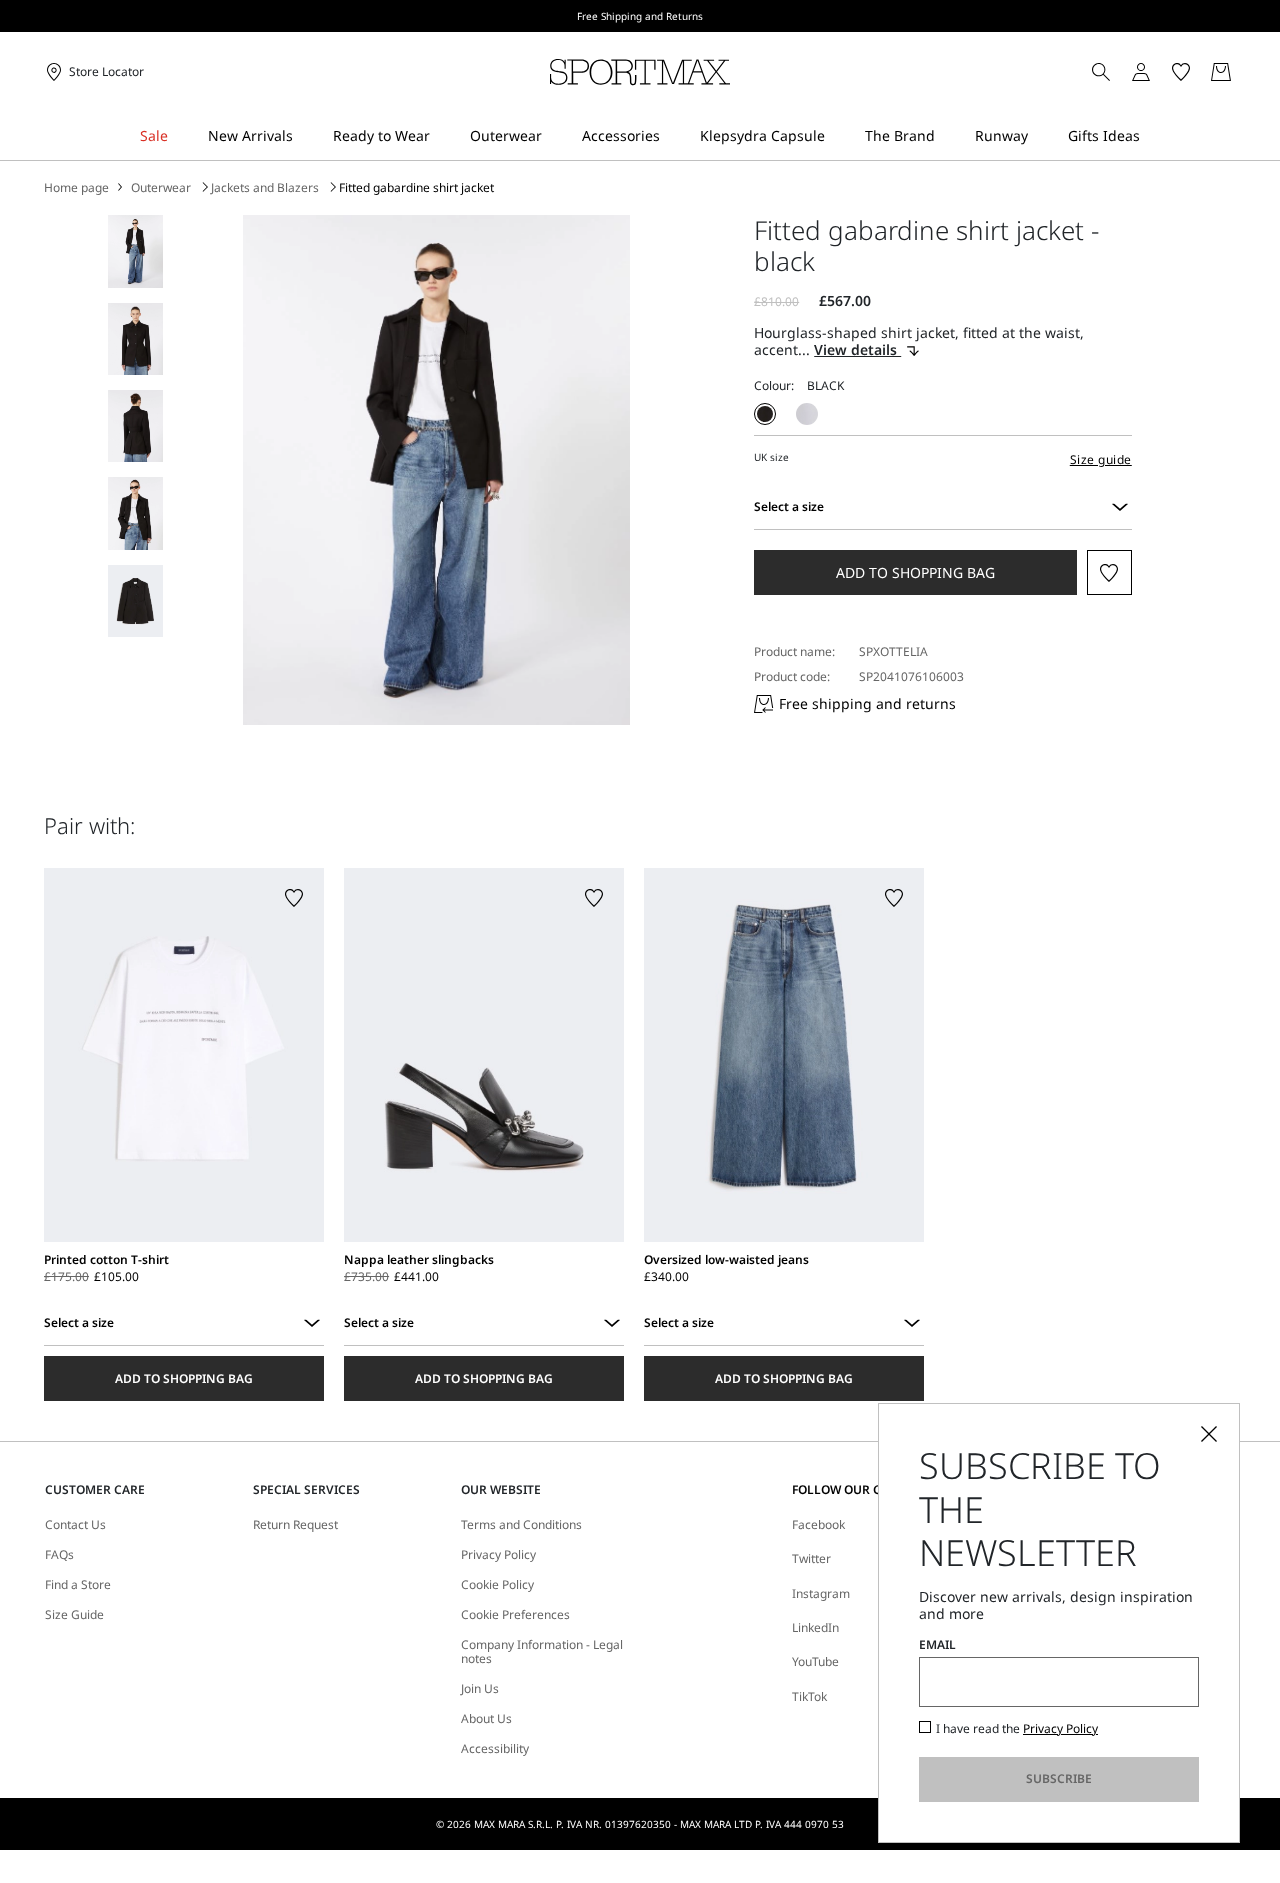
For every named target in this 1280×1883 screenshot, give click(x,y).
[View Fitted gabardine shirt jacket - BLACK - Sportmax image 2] (135, 339)
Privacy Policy (1060, 1728)
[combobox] (1120, 507)
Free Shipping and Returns (640, 16)
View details (857, 350)
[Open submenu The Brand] (948, 136)
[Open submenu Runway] (1041, 136)
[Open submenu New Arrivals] (306, 136)
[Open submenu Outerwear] (555, 136)
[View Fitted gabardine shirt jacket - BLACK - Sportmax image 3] (135, 426)
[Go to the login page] (1141, 72)
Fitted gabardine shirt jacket (416, 188)
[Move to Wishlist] (1109, 572)
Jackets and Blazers (265, 188)
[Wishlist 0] (1181, 72)
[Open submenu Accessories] (673, 136)
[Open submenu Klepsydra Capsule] (838, 136)
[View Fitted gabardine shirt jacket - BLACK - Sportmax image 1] (135, 251)
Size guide (1101, 459)
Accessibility (495, 1749)
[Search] (1101, 72)
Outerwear (161, 188)
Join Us (480, 1689)
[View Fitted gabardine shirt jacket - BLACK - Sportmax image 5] (135, 601)
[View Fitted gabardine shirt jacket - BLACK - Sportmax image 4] (135, 513)
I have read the (1017, 1729)
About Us (486, 1719)
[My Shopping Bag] (1221, 72)
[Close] (1209, 1434)
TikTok (809, 1696)
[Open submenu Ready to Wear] (443, 136)
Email (937, 1645)
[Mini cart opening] (1244, 72)
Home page (76, 188)
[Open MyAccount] (1159, 72)
